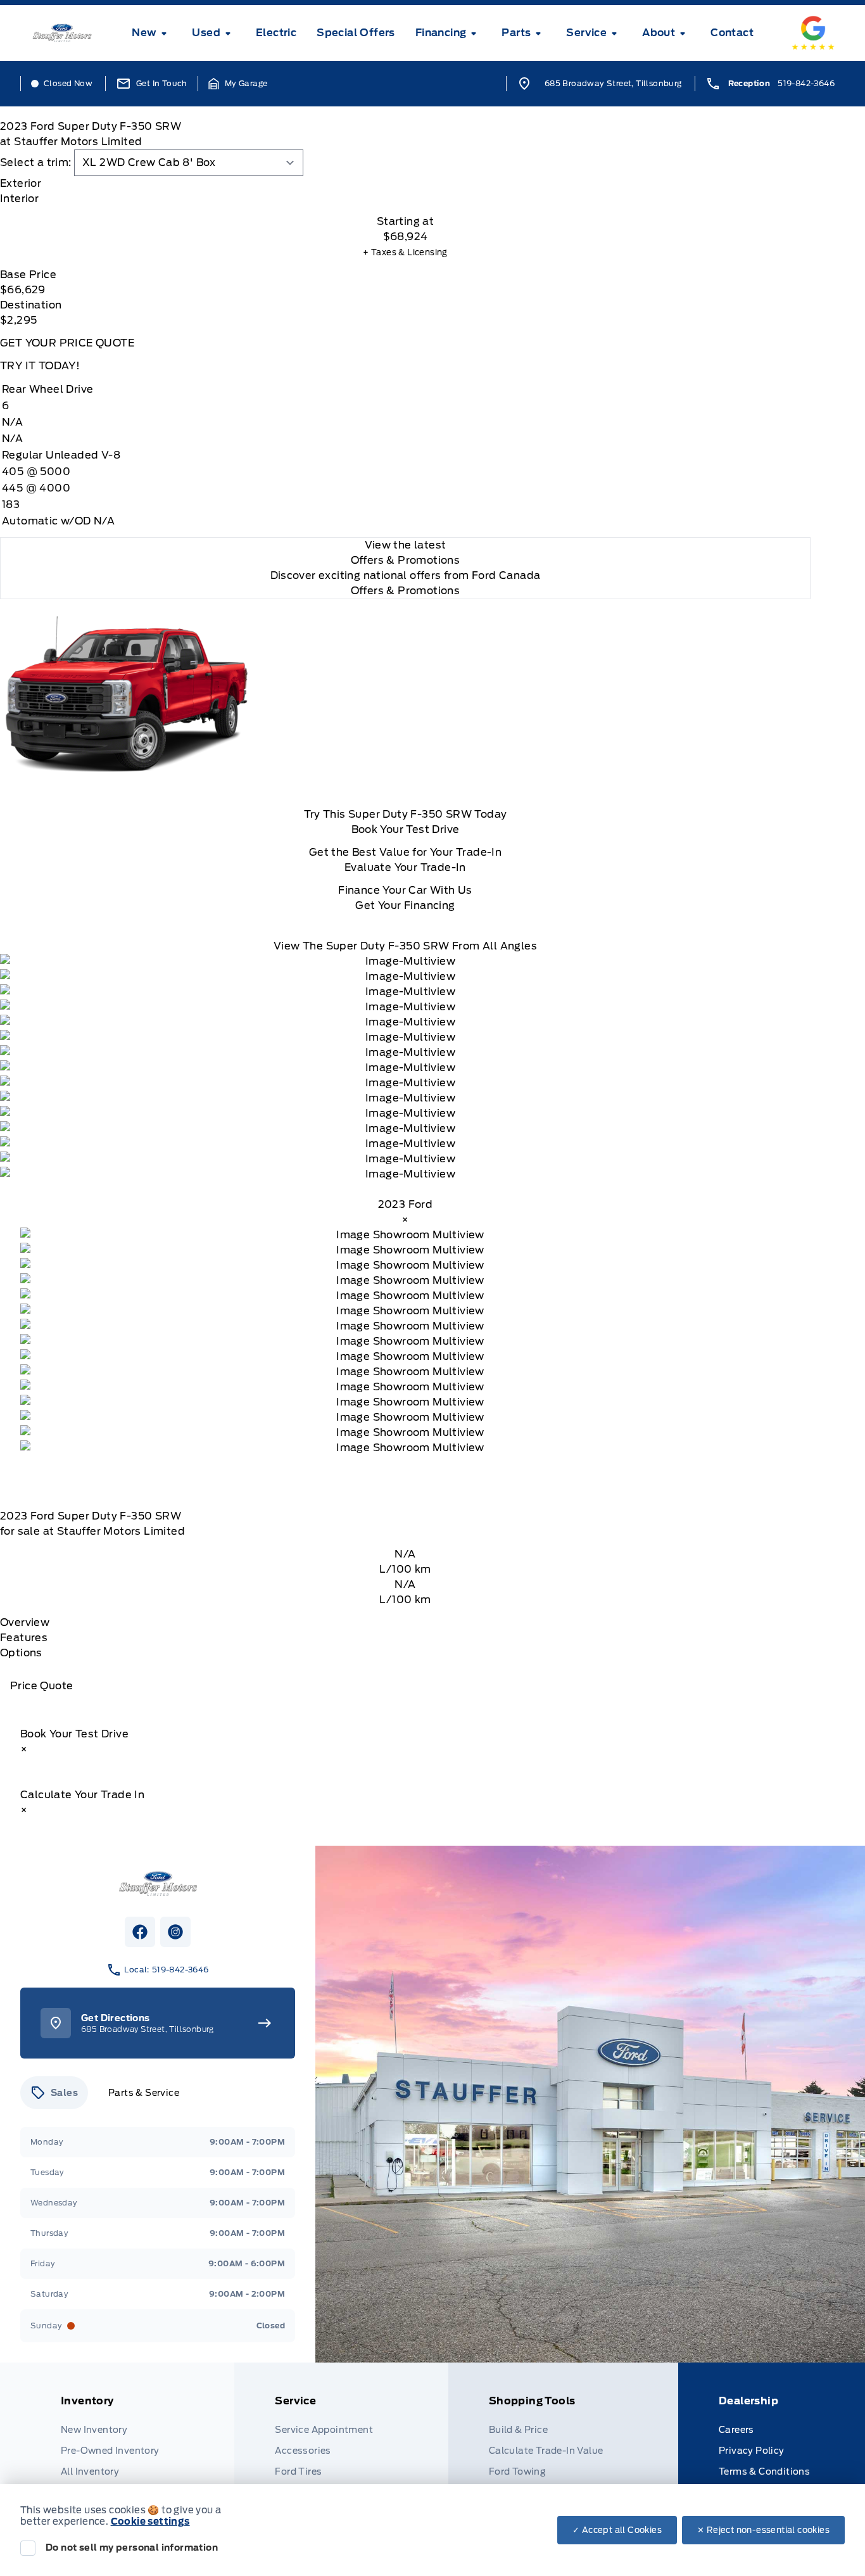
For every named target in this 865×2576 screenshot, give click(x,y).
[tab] (405, 184)
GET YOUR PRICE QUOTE (67, 343)
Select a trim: (36, 162)
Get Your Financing (405, 905)
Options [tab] (21, 1653)
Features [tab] (24, 1638)
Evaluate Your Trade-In (405, 867)
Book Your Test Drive (406, 829)
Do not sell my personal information (132, 2547)
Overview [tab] (25, 1622)
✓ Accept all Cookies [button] (617, 2530)
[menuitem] (152, 33)
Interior (19, 199)
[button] (238, 84)
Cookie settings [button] (150, 2522)
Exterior (21, 183)
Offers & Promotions (406, 591)
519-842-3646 (806, 83)
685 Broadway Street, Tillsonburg (613, 83)
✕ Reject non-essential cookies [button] (763, 2530)
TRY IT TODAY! (40, 366)
